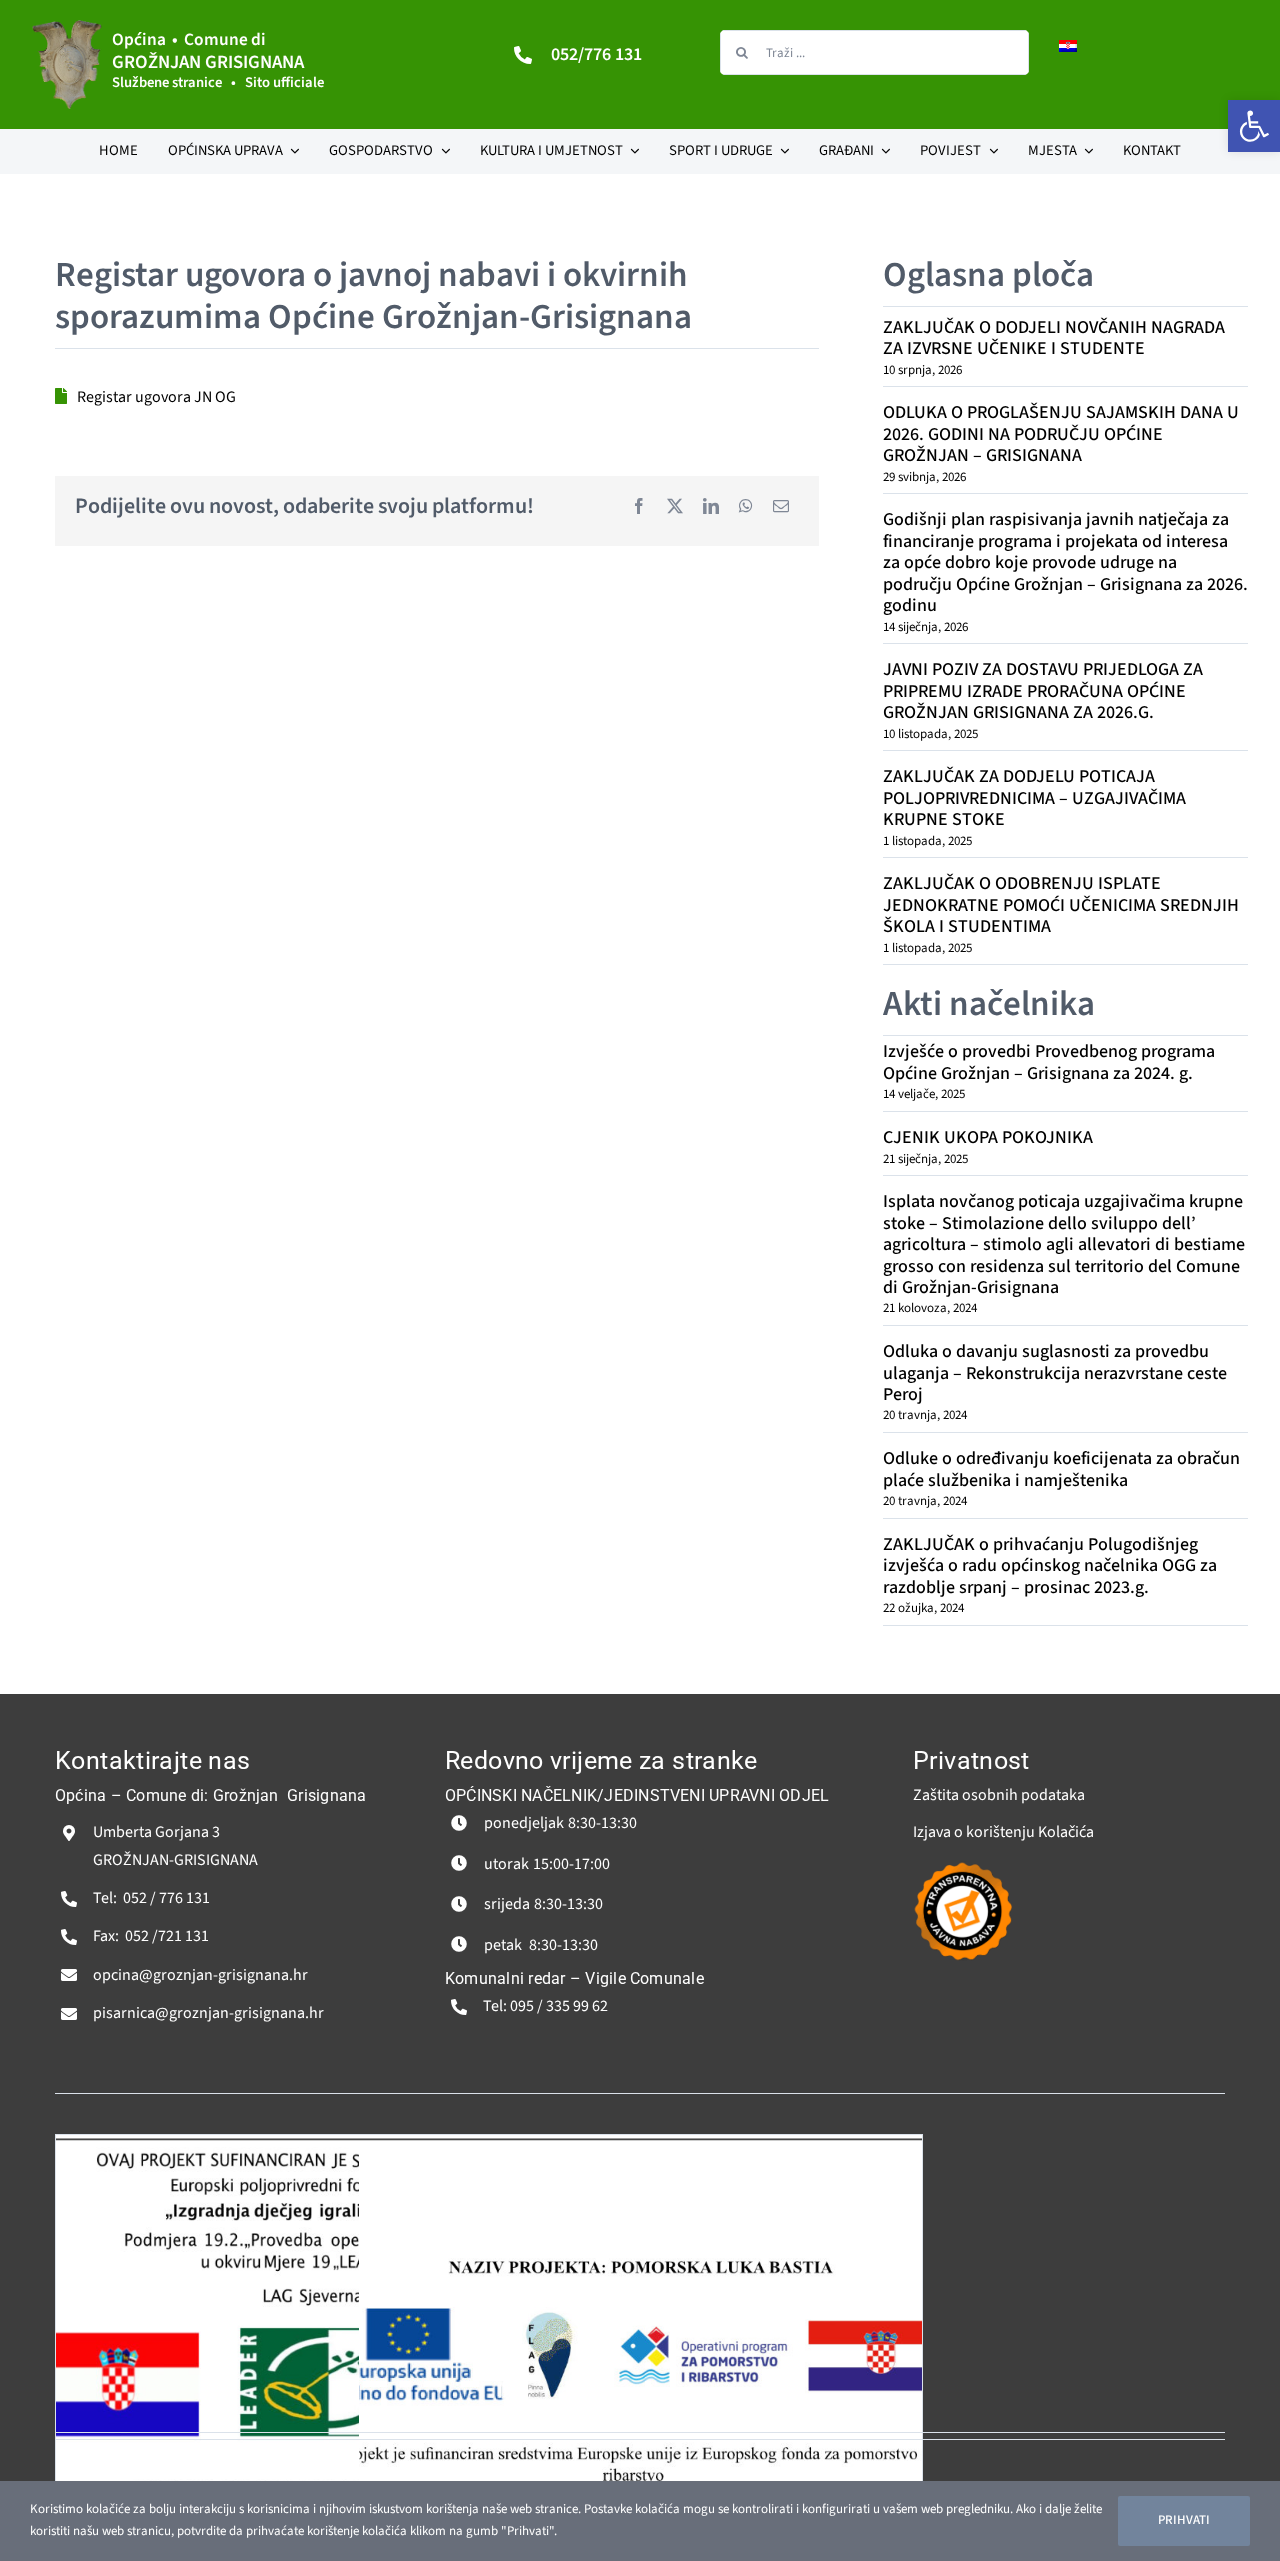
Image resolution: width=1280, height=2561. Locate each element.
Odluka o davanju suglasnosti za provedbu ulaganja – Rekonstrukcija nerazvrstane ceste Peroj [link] (1055, 1373)
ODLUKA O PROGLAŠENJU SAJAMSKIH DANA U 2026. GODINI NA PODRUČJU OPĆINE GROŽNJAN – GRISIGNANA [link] (1061, 434)
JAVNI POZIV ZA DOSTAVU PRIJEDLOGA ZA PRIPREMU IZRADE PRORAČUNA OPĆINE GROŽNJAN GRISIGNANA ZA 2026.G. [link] (1043, 691)
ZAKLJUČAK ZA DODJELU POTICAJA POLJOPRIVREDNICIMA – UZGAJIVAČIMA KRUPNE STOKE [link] (1034, 798)
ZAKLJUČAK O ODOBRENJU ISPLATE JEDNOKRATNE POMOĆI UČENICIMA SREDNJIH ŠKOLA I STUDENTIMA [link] (1061, 905)
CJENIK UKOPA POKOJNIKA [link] (988, 1137)
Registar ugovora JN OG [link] (156, 397)
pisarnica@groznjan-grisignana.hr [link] (208, 2013)
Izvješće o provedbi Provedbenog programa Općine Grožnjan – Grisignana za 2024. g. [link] (1049, 1062)
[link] (1254, 126)
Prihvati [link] (1184, 2520)
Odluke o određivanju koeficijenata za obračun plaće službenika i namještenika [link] (1061, 1469)
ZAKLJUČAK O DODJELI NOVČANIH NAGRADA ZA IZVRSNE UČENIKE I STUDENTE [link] (1054, 338)
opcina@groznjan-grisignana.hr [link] (200, 1975)
